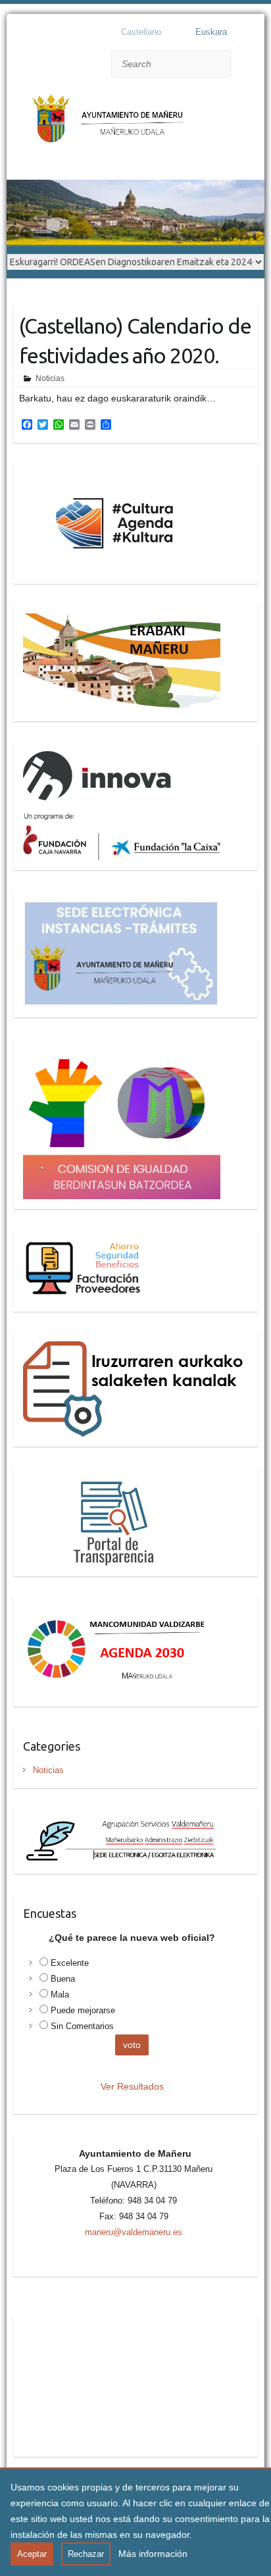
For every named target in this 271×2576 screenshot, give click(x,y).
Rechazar (86, 2554)
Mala (60, 1995)
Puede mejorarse (83, 2010)
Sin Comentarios (82, 2026)
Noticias (50, 378)
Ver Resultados (132, 2086)
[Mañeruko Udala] (112, 125)
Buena (63, 1979)
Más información (153, 2554)
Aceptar (32, 2554)
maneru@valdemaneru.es (134, 2232)
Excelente (70, 1963)
